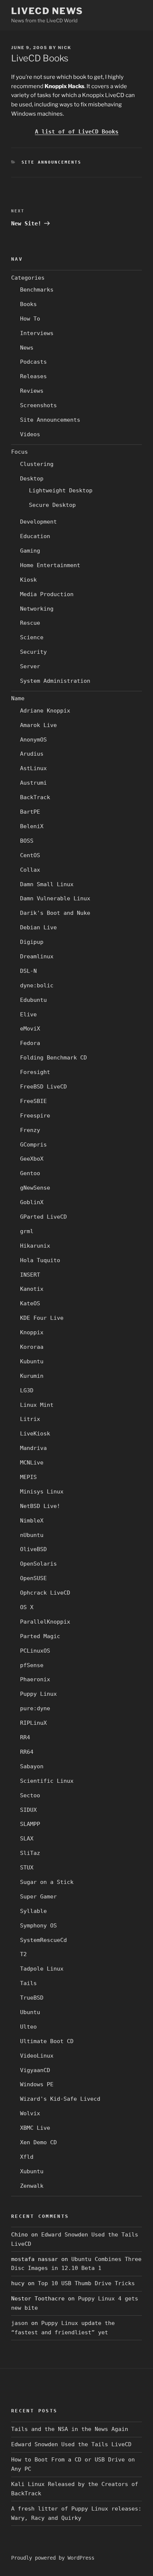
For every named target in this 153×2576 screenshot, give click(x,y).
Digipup (32, 942)
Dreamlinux (37, 956)
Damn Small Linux (47, 884)
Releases (33, 376)
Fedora (30, 1043)
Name (18, 698)
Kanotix (32, 1289)
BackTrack (35, 797)
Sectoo (30, 1795)
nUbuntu (32, 1535)
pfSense (32, 1665)
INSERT (30, 1275)
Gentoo (30, 1173)
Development (38, 522)
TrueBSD (32, 1998)
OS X (27, 1607)
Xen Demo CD (38, 2142)
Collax (30, 870)
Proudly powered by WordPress (53, 2558)
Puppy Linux (38, 1694)
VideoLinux (37, 2056)
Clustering (37, 464)
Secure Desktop (52, 505)
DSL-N (28, 971)
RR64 (27, 1752)
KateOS (30, 1303)
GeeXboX (32, 1159)
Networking (37, 609)
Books (28, 304)
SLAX (27, 1839)
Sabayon (32, 1766)
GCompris (33, 1145)
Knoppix (32, 1332)
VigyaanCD (35, 2070)
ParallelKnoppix (45, 1622)
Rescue (30, 623)
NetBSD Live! (40, 1506)
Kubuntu (32, 1361)
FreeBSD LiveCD (43, 1087)
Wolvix (30, 2113)
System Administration (55, 681)
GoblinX (32, 1202)
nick (65, 48)
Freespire (35, 1116)
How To (30, 319)
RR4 (25, 1737)
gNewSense (35, 1188)
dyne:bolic (37, 985)
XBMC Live (35, 2128)
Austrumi (33, 783)
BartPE (30, 812)
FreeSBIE (33, 1101)
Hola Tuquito (40, 1260)
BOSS (27, 841)
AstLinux (33, 768)
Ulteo (28, 2027)
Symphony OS (38, 1926)
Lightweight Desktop (61, 491)
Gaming (30, 551)
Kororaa (32, 1347)
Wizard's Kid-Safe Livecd (60, 2099)
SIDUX (28, 1810)
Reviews (32, 391)
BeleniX (32, 826)
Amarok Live (38, 725)
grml (27, 1231)
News (27, 348)
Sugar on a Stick (47, 1882)
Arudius (32, 754)
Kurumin (32, 1376)
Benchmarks (37, 290)
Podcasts (33, 362)
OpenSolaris (38, 1564)
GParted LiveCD (43, 1217)
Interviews (37, 333)
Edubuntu (33, 1000)
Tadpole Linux (42, 1969)
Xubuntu (32, 2171)
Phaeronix (35, 1679)
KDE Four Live (42, 1318)
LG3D (27, 1390)
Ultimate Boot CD (47, 2041)
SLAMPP (30, 1824)
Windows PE (37, 2084)
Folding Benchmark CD (53, 1058)
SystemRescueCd (43, 1940)
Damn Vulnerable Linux (55, 898)
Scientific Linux (47, 1781)
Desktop (32, 479)
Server (30, 666)
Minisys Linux (42, 1492)
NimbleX (32, 1521)
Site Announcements (52, 162)
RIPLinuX (33, 1723)
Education (35, 536)
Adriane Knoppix (45, 711)
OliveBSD (33, 1549)
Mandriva (33, 1448)
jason (19, 2323)
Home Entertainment (50, 565)
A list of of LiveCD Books (77, 132)
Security (33, 652)
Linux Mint (37, 1405)
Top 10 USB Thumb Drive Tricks (86, 2283)
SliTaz (30, 1853)
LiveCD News (47, 11)
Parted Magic (40, 1636)
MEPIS (28, 1477)
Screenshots (38, 405)
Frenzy (30, 1130)
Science (32, 637)
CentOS (30, 855)
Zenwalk (32, 2186)
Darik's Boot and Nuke (55, 913)
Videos (30, 434)
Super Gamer (38, 1897)
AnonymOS (33, 740)
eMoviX (30, 1029)
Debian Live (38, 927)
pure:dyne (35, 1708)
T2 (23, 1954)
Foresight (35, 1072)
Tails (28, 1983)
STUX (27, 1868)
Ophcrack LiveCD (45, 1593)
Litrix (30, 1419)
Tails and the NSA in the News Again (70, 2429)
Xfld (27, 2157)
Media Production (47, 594)
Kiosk (28, 580)
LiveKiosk (35, 1434)
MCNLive (32, 1463)
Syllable (33, 1911)
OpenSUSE (33, 1578)
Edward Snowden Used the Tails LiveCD (71, 2444)
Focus (19, 452)
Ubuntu (30, 2012)
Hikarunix (35, 1246)
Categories (28, 278)
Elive (28, 1014)
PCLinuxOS (35, 1651)
